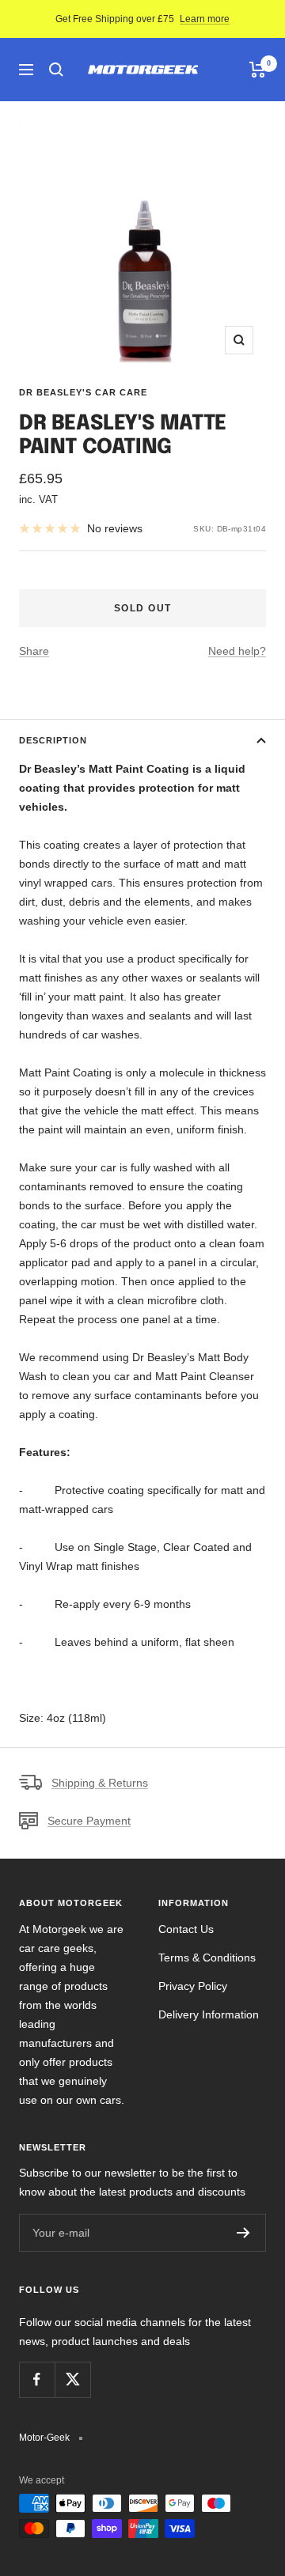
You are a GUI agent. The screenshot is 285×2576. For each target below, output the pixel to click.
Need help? (237, 651)
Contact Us (186, 1929)
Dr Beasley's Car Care (83, 392)
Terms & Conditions (207, 1958)
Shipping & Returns (100, 1783)
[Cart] (258, 70)
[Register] (243, 2233)
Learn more (205, 19)
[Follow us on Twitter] (72, 2379)
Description (53, 740)
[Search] (56, 70)
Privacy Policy (193, 1986)
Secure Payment (89, 1821)
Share (34, 651)
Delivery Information (209, 2014)
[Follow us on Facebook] (37, 2379)
